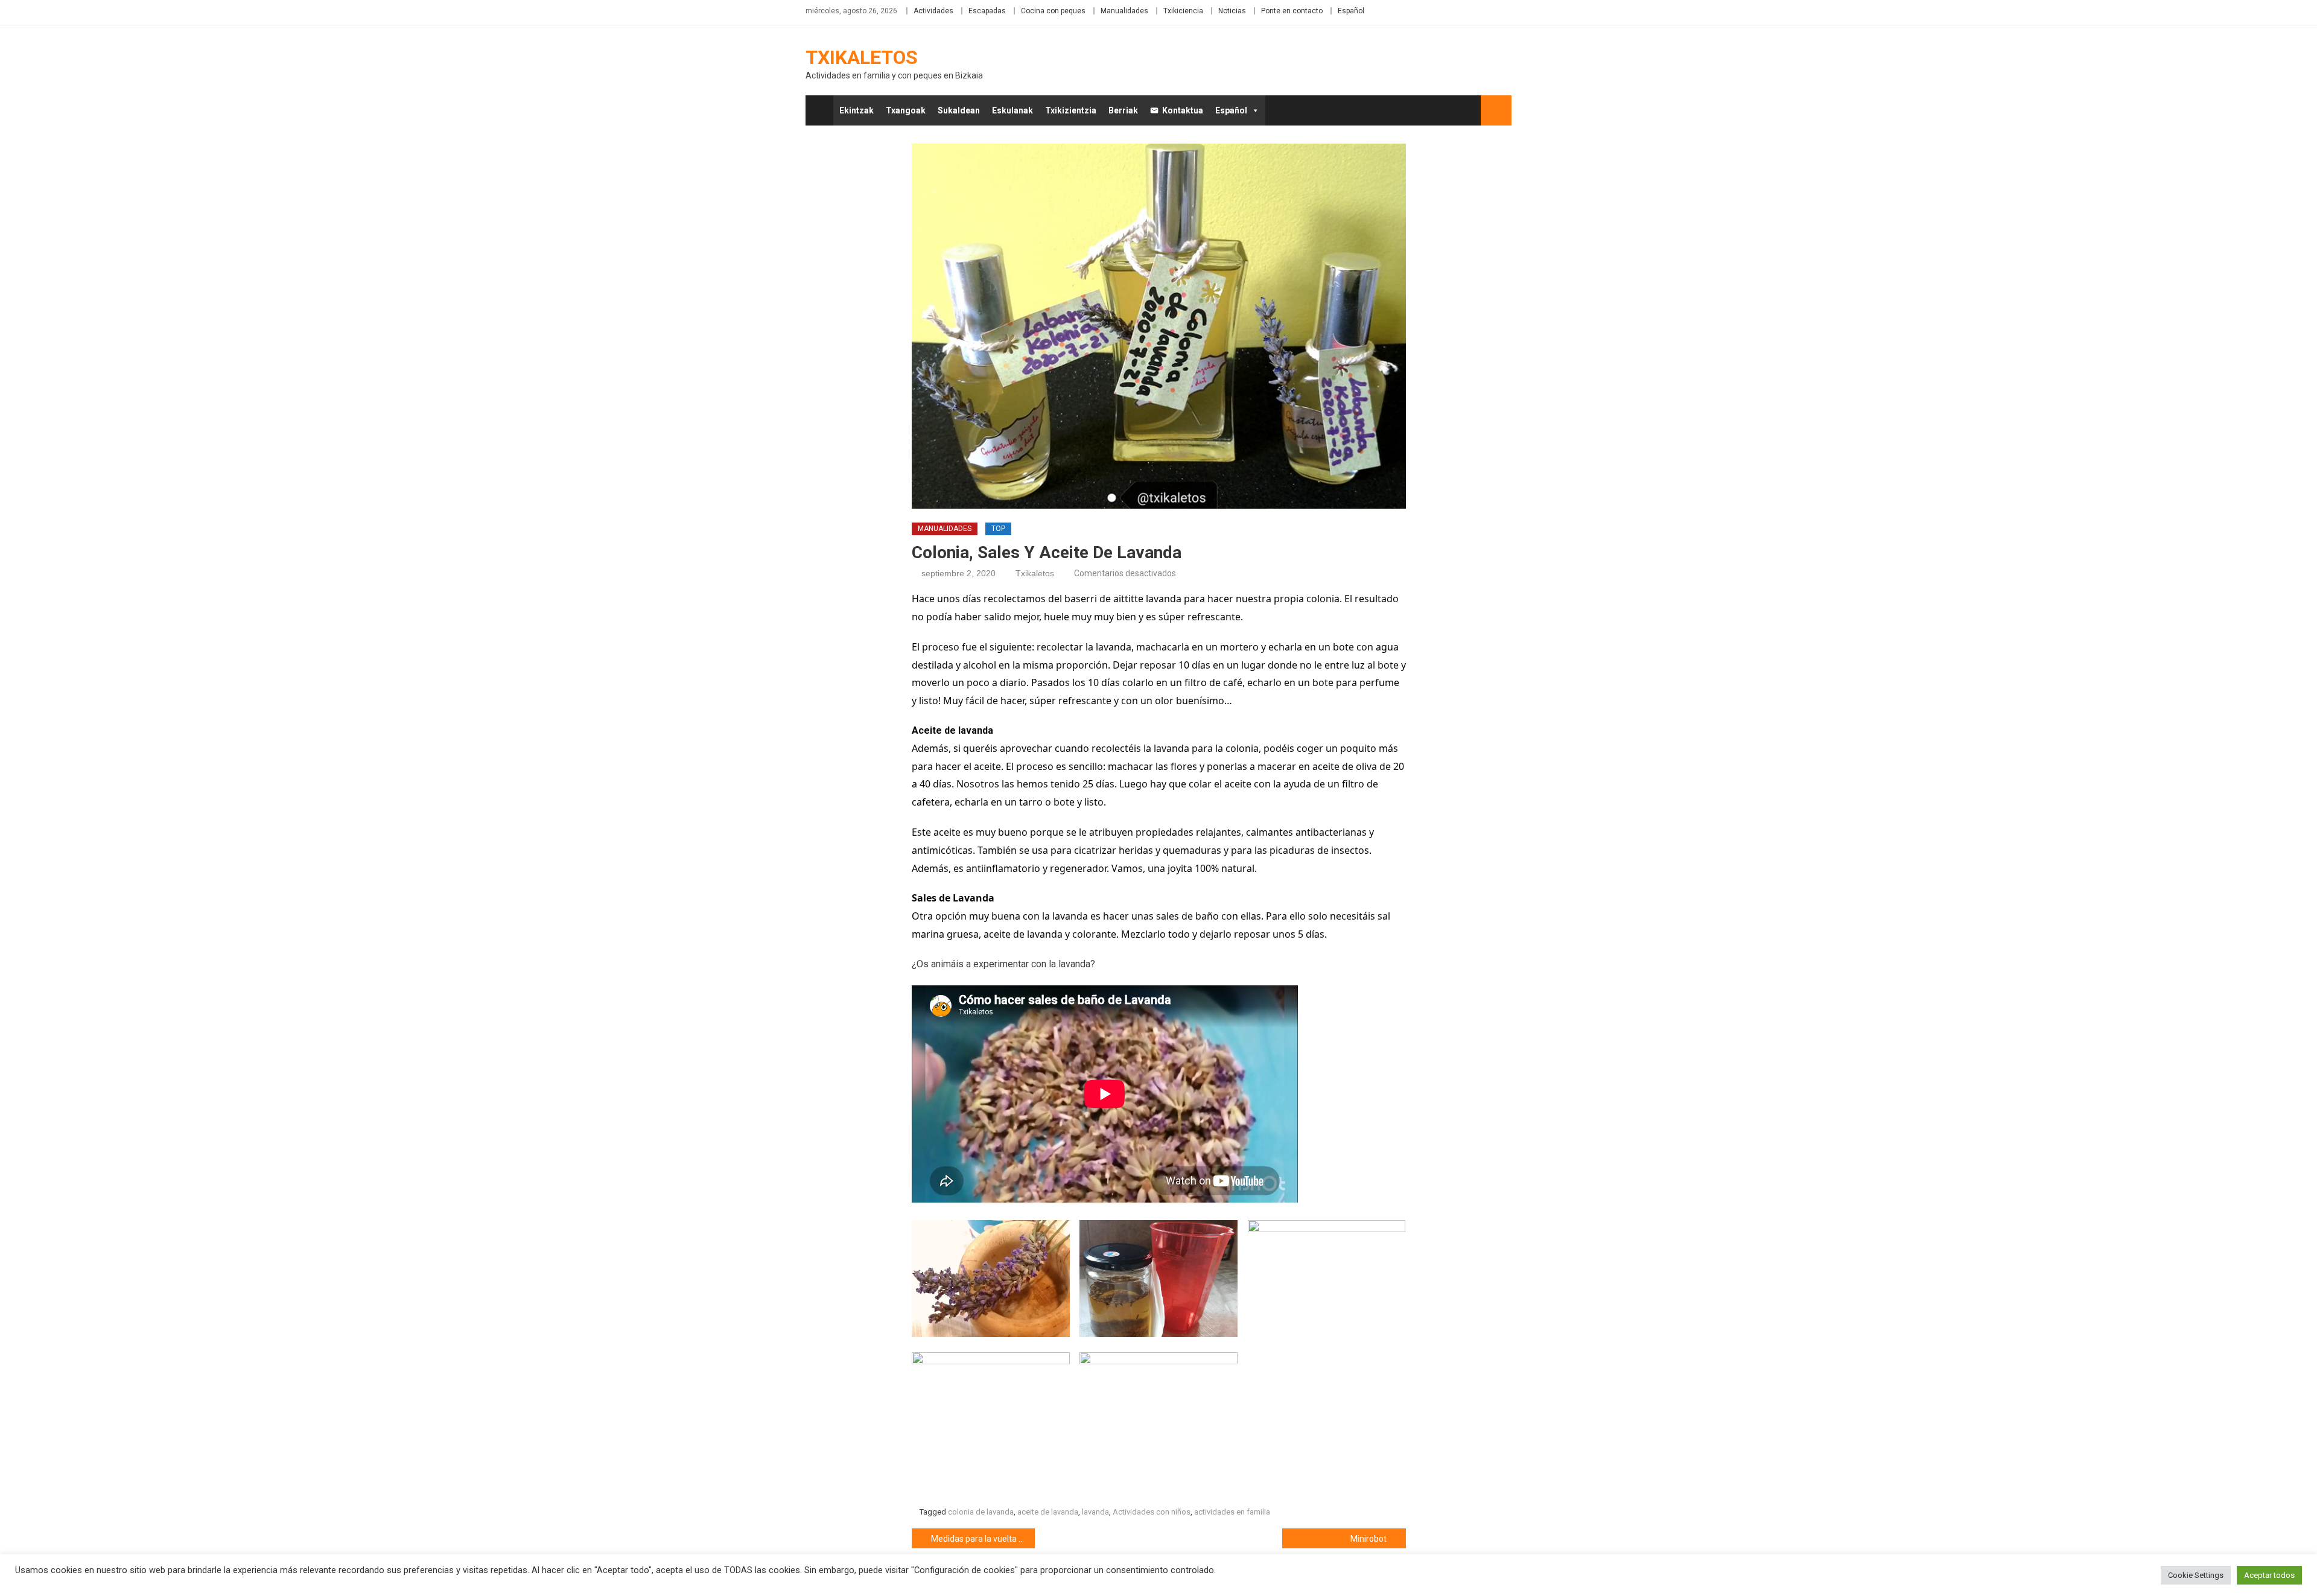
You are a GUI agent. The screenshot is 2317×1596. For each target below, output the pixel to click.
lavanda (1095, 1512)
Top (998, 529)
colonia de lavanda (981, 1512)
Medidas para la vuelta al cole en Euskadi (983, 1539)
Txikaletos (862, 57)
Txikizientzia (1071, 110)
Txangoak (906, 110)
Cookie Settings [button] (2196, 1575)
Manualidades (1124, 11)
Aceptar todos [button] (2269, 1575)
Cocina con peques (1053, 11)
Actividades (933, 11)
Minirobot (1368, 1539)
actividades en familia (1232, 1512)
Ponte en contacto (1292, 11)
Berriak (1123, 110)
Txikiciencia (1183, 11)
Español (1351, 11)
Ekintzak (857, 110)
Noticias (1232, 11)
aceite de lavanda (1048, 1512)
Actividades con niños (1152, 1512)
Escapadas (987, 11)
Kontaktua (1183, 110)
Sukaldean (959, 110)
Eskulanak (1012, 110)
